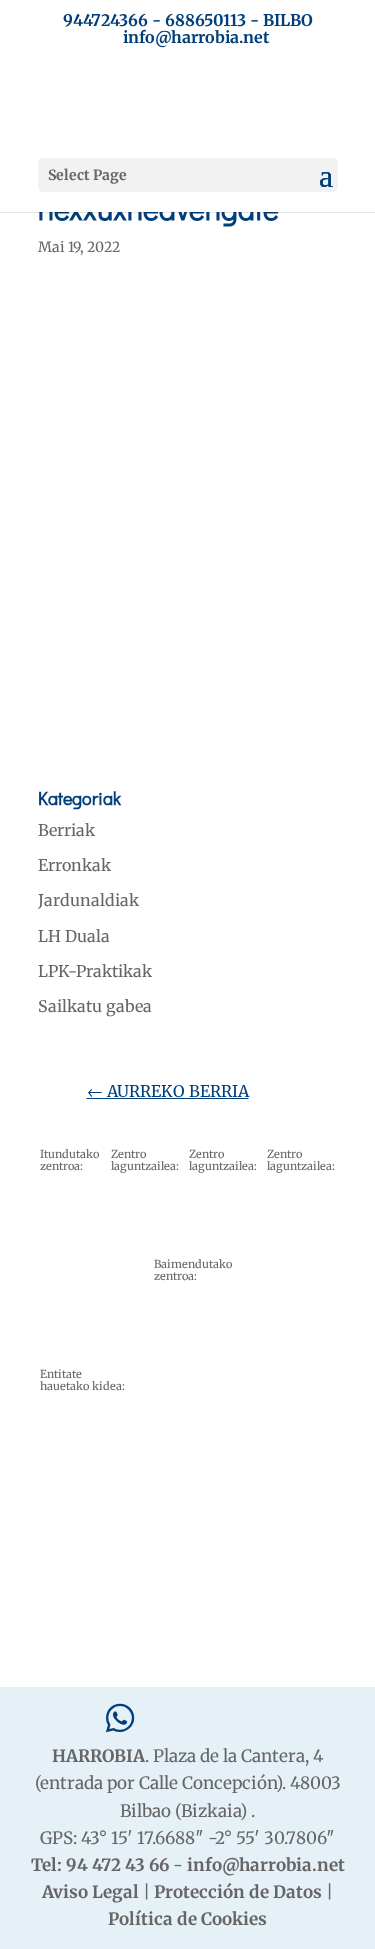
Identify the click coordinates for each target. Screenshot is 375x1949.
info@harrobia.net (266, 1865)
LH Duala (74, 936)
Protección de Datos (238, 1892)
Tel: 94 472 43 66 (100, 1865)
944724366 (105, 20)
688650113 (205, 20)
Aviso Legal (90, 1892)
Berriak (66, 830)
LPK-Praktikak (95, 971)
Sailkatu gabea (95, 1006)
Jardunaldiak (88, 900)
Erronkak (74, 865)
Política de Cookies (187, 1919)
